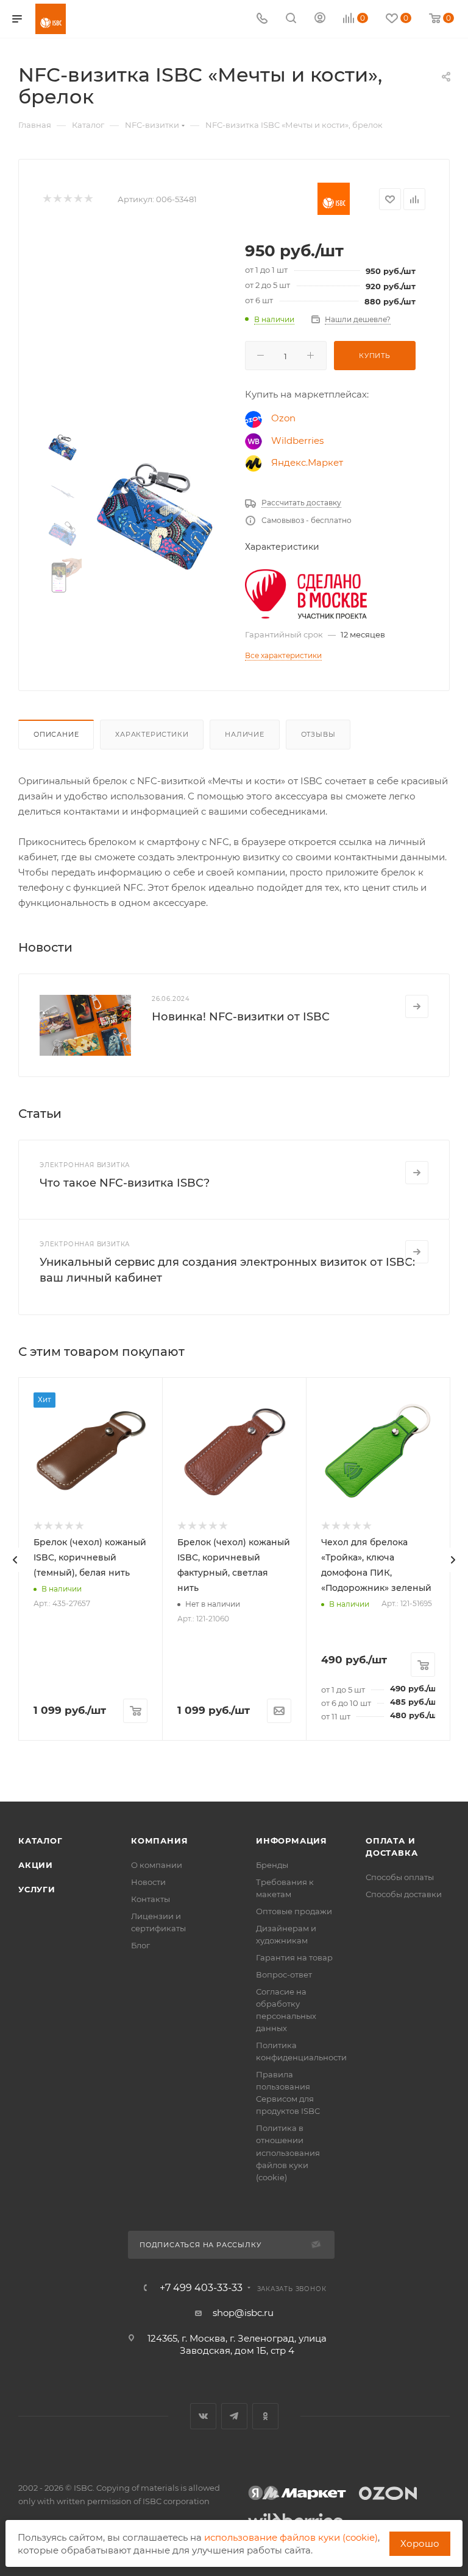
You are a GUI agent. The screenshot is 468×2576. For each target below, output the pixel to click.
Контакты (151, 1899)
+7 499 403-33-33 (201, 2288)
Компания (159, 1841)
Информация (292, 1841)
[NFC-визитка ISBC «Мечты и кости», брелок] (158, 519)
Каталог (41, 1841)
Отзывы (318, 734)
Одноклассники (265, 2416)
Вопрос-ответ (284, 1974)
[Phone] (262, 19)
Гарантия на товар (294, 1957)
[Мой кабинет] (320, 19)
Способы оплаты (400, 1877)
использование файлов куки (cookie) (291, 2537)
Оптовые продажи (294, 1911)
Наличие (245, 734)
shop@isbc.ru (243, 2313)
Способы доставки (404, 1894)
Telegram (234, 2416)
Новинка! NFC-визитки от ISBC (241, 1017)
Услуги (37, 1889)
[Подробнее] (417, 1006)
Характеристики (152, 734)
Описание (56, 734)
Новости (148, 1882)
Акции (36, 1865)
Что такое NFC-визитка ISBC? (125, 1183)
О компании (157, 1865)
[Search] (291, 19)
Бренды (272, 1865)
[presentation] (15, 1560)
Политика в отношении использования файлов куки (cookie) (288, 2152)
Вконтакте (203, 2416)
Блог (140, 1945)
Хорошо (420, 2543)
